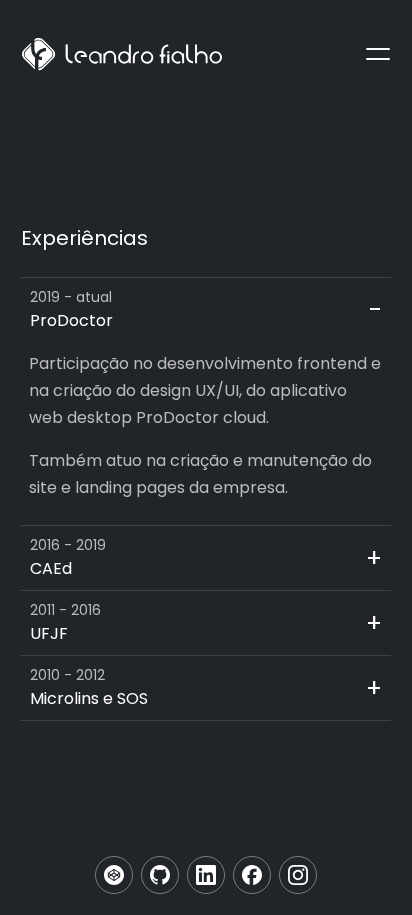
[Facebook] (252, 875)
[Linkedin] (206, 875)
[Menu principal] (378, 54)
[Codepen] (114, 875)
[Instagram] (298, 875)
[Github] (160, 875)
